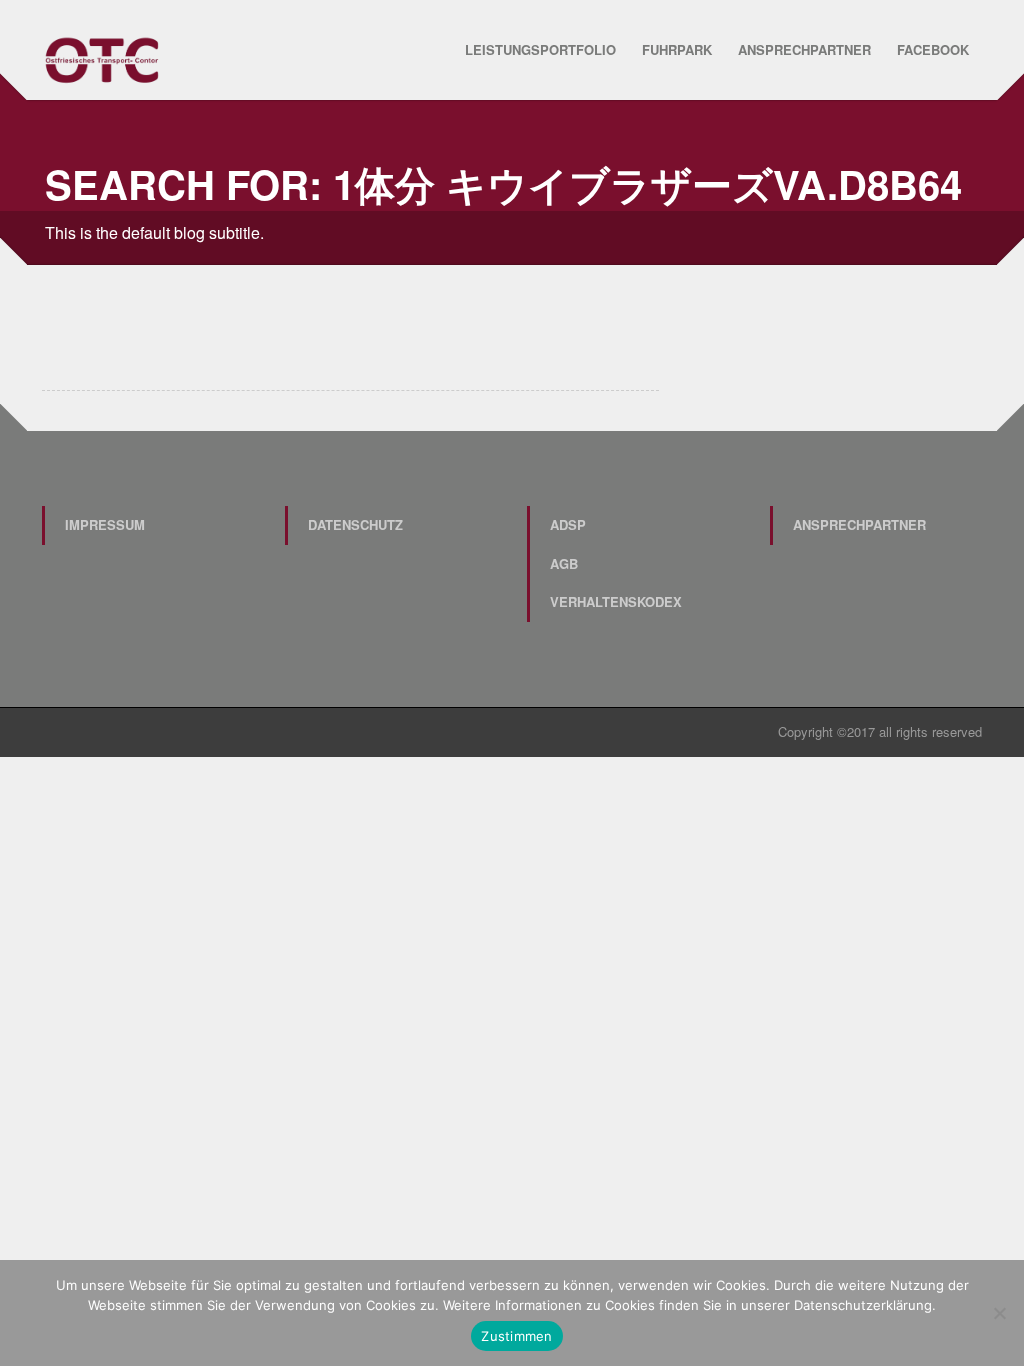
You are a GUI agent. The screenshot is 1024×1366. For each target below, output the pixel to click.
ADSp (568, 524)
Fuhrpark (677, 49)
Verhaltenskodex (616, 601)
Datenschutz (355, 524)
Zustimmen (516, 1336)
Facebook (933, 49)
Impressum (105, 524)
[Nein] (999, 1313)
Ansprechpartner (804, 49)
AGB (564, 563)
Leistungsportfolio (540, 49)
